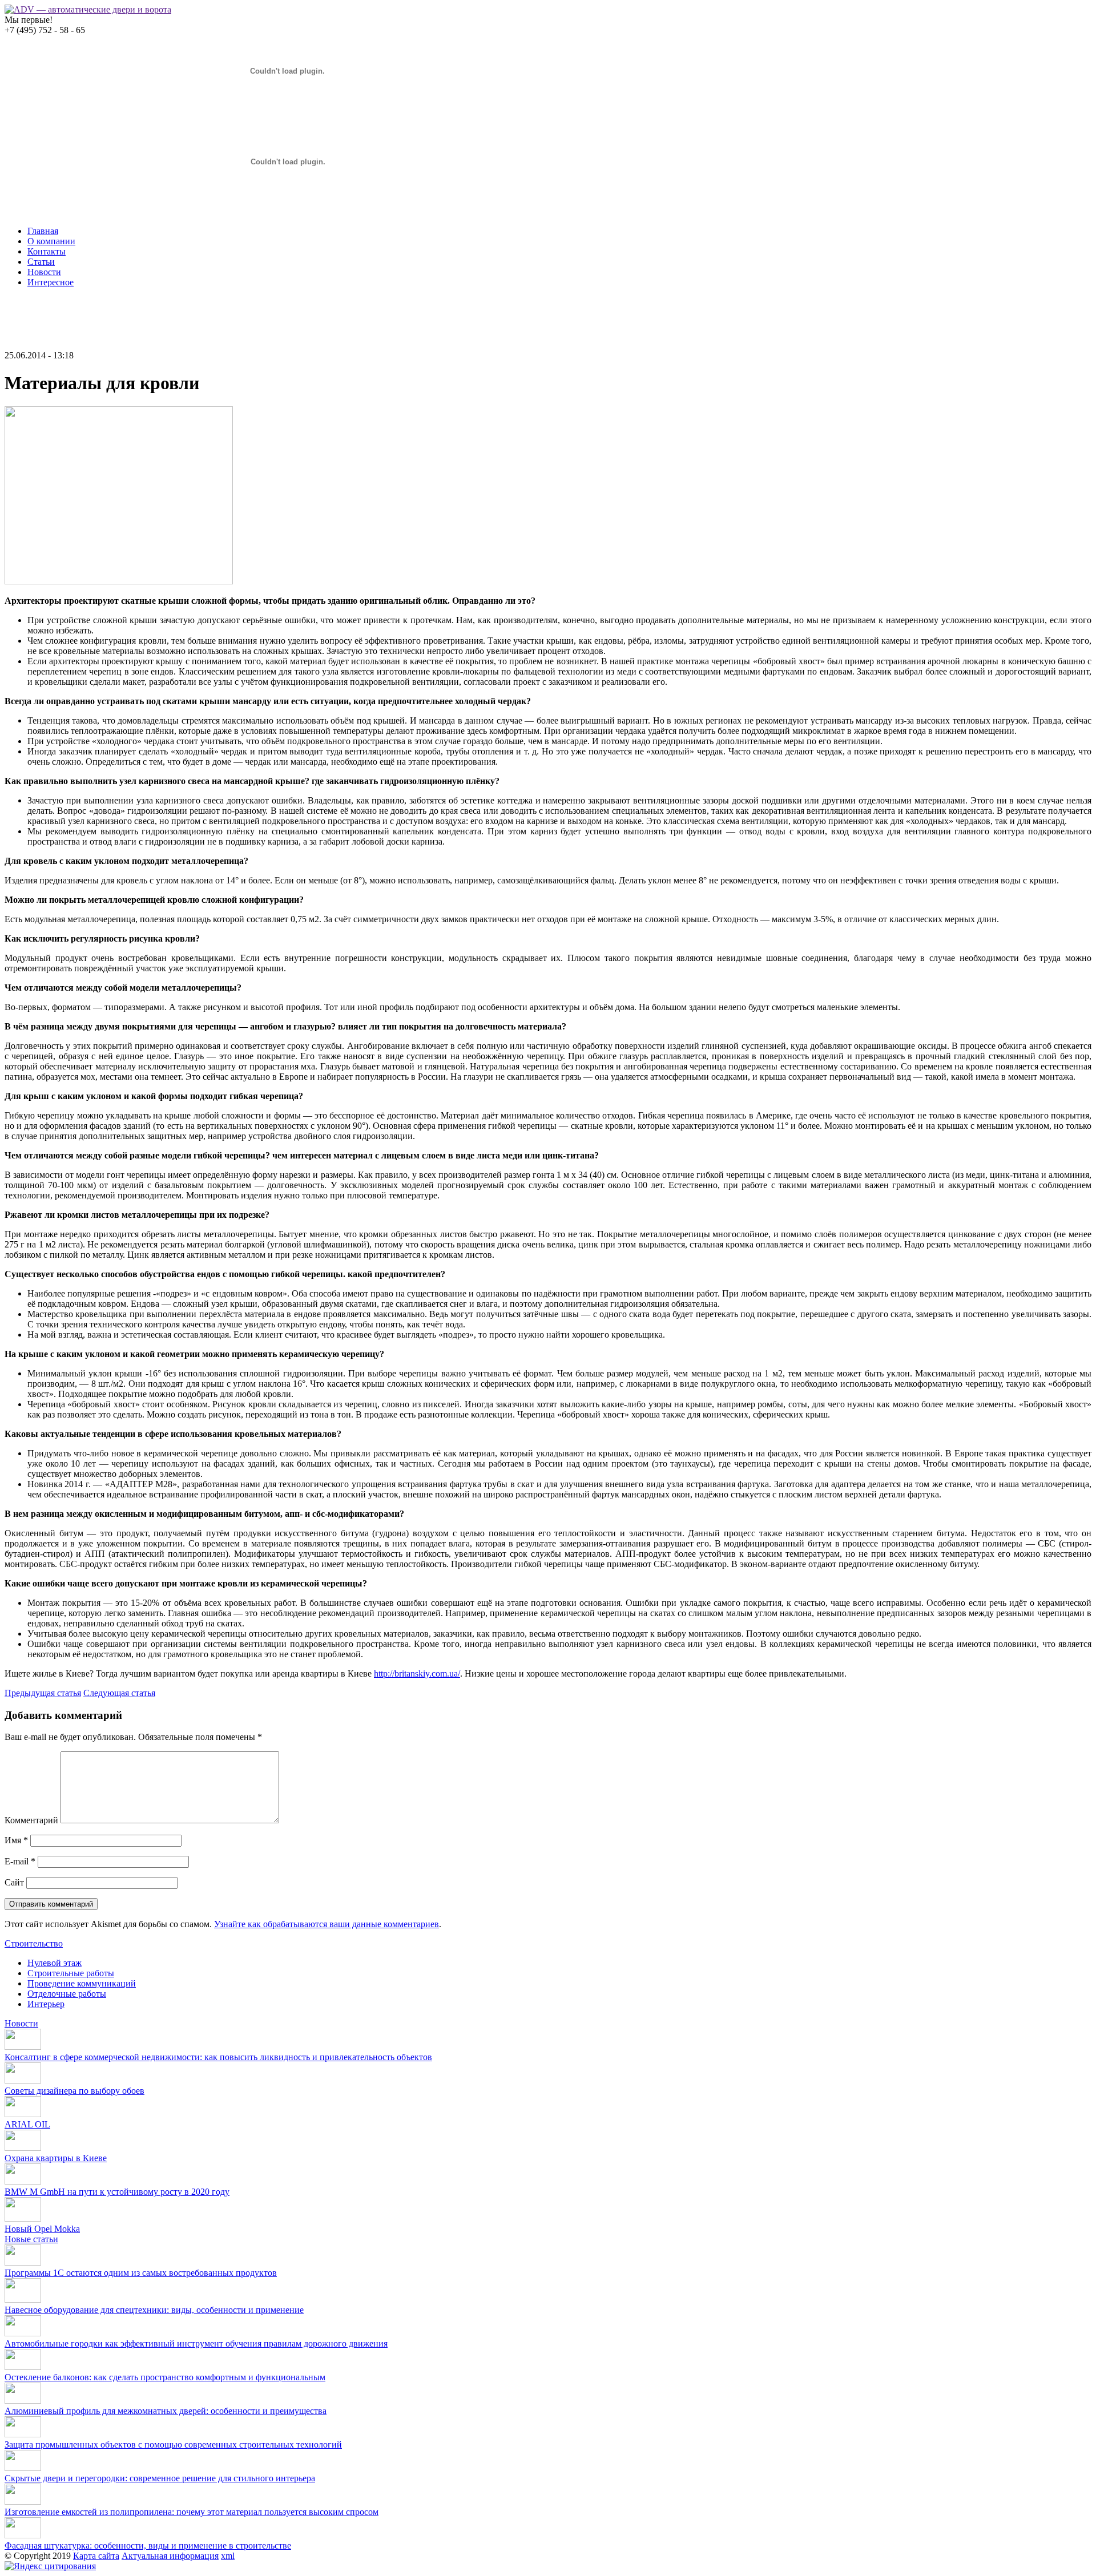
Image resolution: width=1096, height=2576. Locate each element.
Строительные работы (71, 1973)
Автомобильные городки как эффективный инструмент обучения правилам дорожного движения (196, 2343)
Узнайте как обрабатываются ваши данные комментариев (327, 1924)
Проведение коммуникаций (82, 1983)
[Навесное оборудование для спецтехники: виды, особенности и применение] (23, 2300)
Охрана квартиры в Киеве (56, 2158)
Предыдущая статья (43, 1693)
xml (228, 2556)
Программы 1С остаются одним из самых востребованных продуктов (141, 2273)
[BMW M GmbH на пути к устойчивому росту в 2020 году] (23, 2181)
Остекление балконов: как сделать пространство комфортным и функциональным (165, 2377)
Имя (16, 1840)
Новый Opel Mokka (42, 2229)
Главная (43, 231)
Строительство (34, 1943)
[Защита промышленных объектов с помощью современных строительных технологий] (23, 2434)
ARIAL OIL (27, 2124)
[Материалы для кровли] (119, 581)
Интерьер (46, 2004)
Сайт (14, 1882)
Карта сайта (96, 2556)
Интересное (51, 282)
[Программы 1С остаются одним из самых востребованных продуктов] (23, 2262)
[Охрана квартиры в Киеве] (23, 2148)
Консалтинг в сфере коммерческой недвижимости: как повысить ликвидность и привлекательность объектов (218, 2057)
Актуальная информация (170, 2556)
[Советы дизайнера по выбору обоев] (23, 2080)
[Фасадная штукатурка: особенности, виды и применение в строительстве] (23, 2535)
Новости (44, 272)
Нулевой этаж (55, 1963)
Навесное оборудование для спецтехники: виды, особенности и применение (154, 2310)
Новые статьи (31, 2239)
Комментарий (31, 1820)
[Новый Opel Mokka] (23, 2218)
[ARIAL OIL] (23, 2114)
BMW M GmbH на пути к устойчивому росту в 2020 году (117, 2192)
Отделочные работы (67, 1994)
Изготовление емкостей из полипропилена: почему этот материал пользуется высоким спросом (192, 2512)
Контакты (47, 251)
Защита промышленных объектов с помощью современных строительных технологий (173, 2444)
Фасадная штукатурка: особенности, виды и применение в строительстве (148, 2545)
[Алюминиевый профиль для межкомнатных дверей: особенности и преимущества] (23, 2401)
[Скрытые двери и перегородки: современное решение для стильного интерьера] (23, 2468)
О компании (51, 241)
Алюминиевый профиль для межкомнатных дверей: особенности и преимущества (166, 2411)
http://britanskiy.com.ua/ (417, 1673)
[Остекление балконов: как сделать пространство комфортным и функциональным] (23, 2367)
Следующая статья (119, 1693)
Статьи (41, 262)
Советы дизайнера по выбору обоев (74, 2091)
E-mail (20, 1861)
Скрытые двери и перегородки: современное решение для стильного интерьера (160, 2478)
